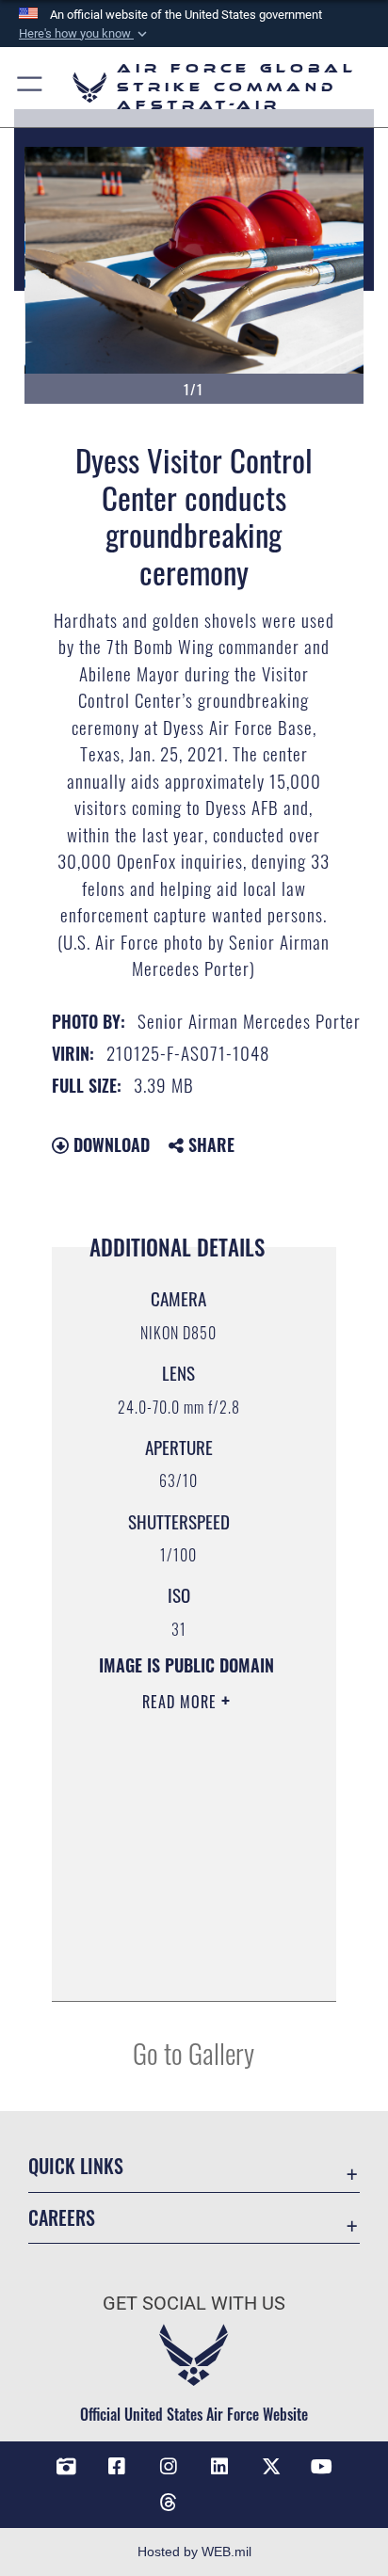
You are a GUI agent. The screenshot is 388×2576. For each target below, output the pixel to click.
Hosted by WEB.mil (194, 2552)
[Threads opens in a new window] (169, 2503)
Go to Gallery (194, 2052)
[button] (85, 34)
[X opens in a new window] (271, 2467)
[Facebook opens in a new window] (117, 2467)
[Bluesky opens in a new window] (219, 2495)
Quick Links (76, 2166)
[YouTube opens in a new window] (322, 2467)
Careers (62, 2218)
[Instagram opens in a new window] (169, 2467)
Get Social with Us (194, 2304)
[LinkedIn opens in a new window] (219, 2467)
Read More (182, 1702)
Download (109, 1144)
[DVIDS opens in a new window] (66, 2467)
